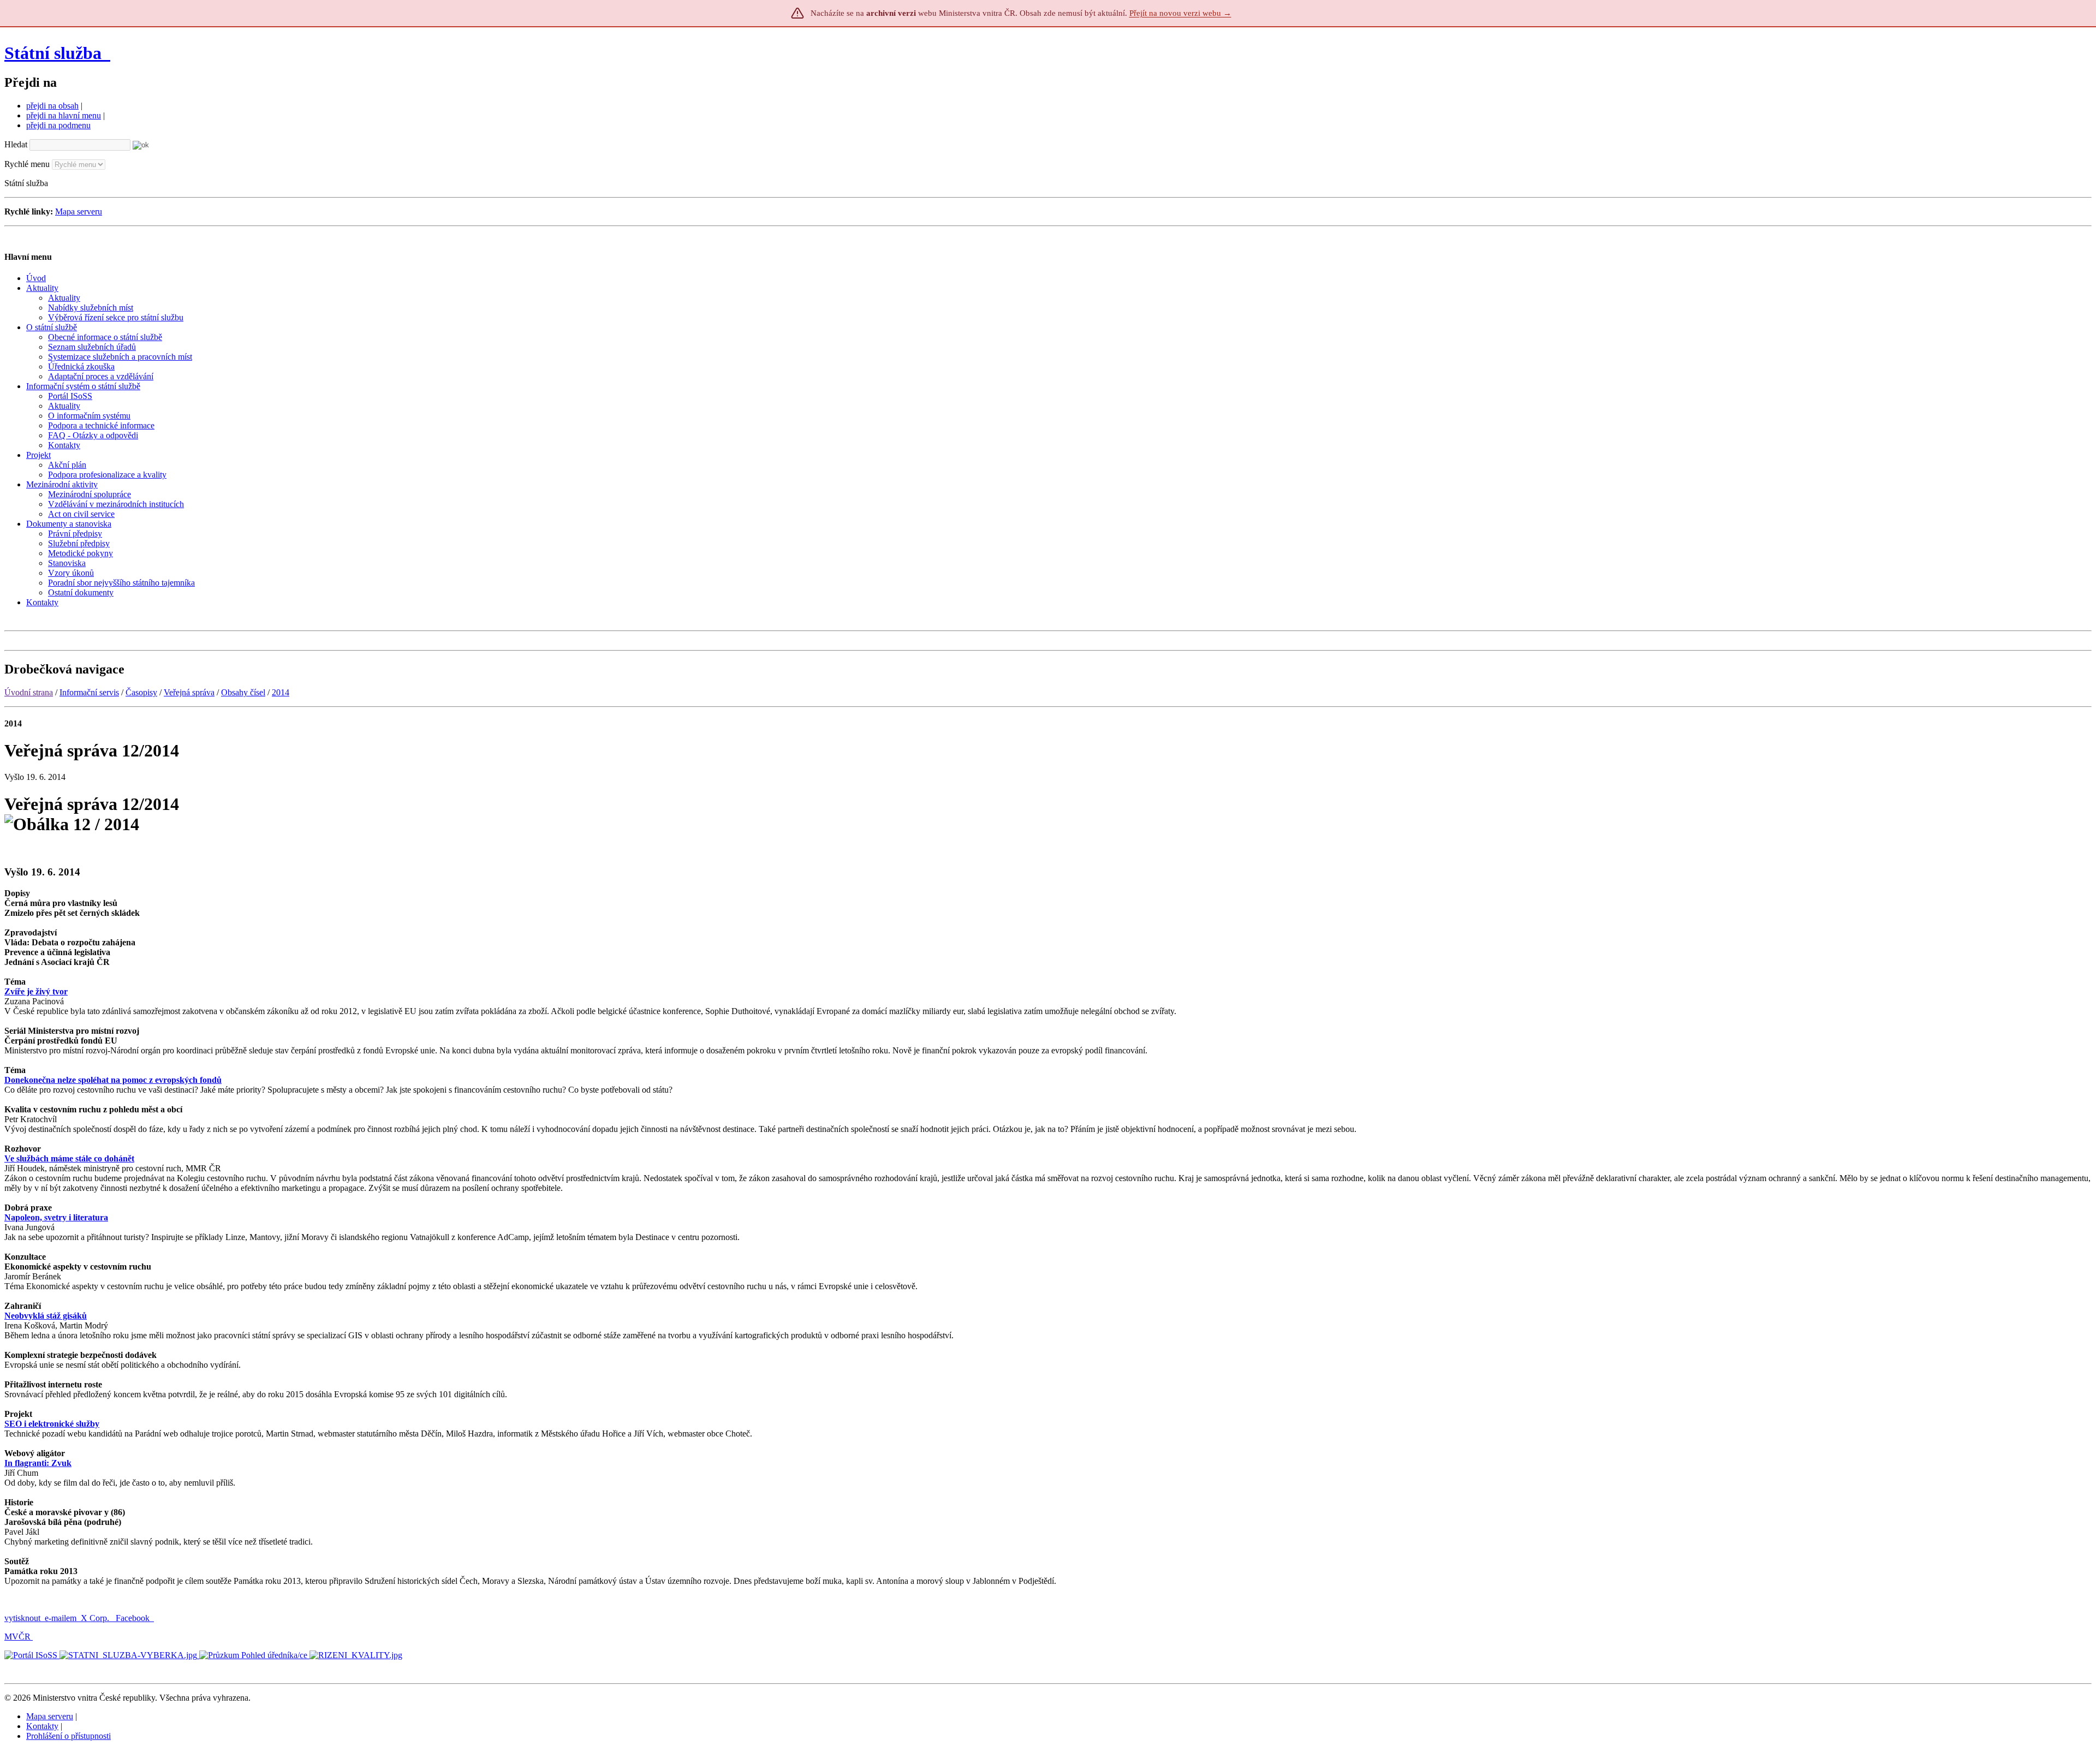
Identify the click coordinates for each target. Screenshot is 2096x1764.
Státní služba (55, 53)
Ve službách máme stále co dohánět (69, 1158)
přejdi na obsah (52, 106)
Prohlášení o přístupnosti (69, 1736)
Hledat (16, 144)
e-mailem (61, 1618)
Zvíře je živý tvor (36, 991)
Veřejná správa (189, 692)
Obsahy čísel (243, 692)
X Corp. (96, 1618)
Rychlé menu (27, 164)
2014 (281, 692)
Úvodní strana (29, 692)
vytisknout (22, 1618)
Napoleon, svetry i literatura (56, 1217)
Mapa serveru (79, 211)
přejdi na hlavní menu (64, 115)
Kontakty (42, 1726)
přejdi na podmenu (58, 125)
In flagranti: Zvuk (38, 1463)
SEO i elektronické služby (52, 1424)
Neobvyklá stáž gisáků (46, 1316)
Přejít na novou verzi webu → (1180, 13)
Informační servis (89, 692)
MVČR (17, 1637)
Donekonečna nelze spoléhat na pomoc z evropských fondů (113, 1080)
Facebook (134, 1618)
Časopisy (141, 692)
